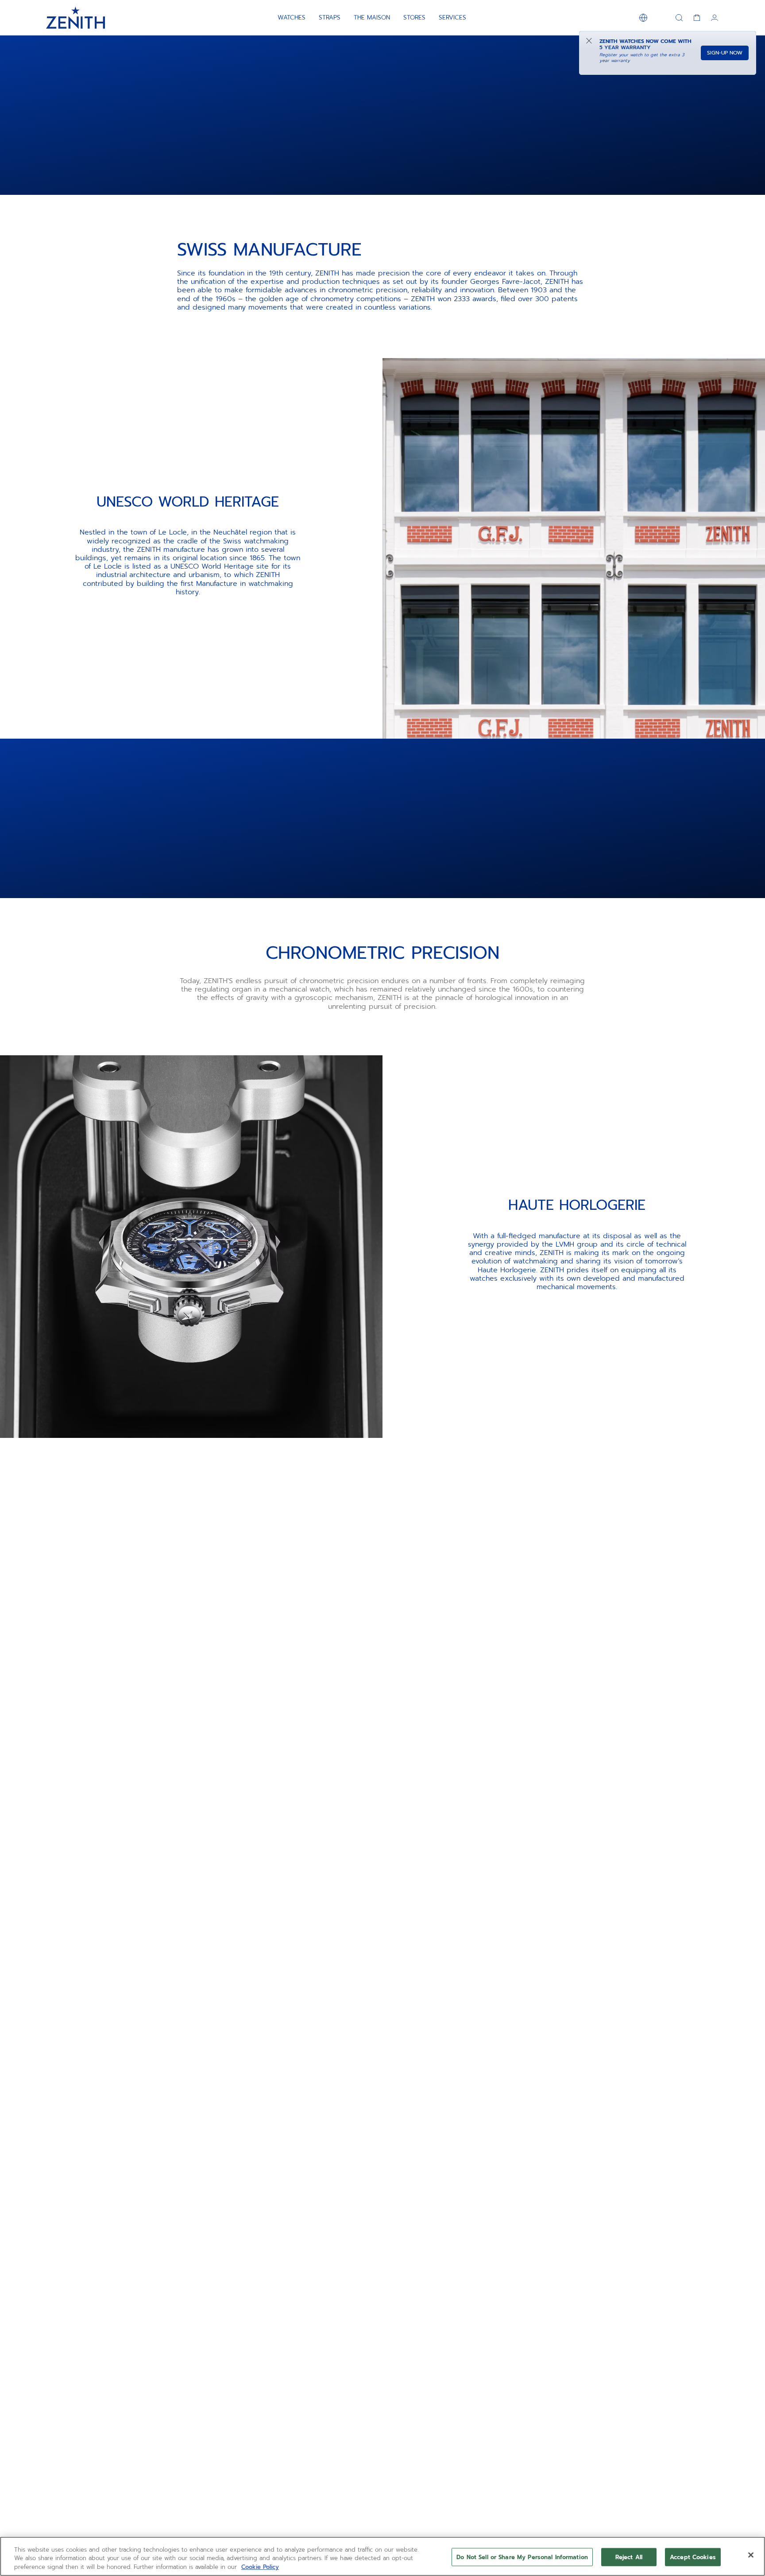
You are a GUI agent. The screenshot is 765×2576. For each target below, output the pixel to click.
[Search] (679, 18)
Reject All (629, 2557)
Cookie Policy (260, 2567)
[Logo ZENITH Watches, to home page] (75, 18)
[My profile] (715, 18)
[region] (382, 2556)
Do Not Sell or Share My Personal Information (522, 2557)
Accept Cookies (693, 2557)
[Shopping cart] (697, 18)
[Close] (751, 2555)
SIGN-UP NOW (725, 53)
